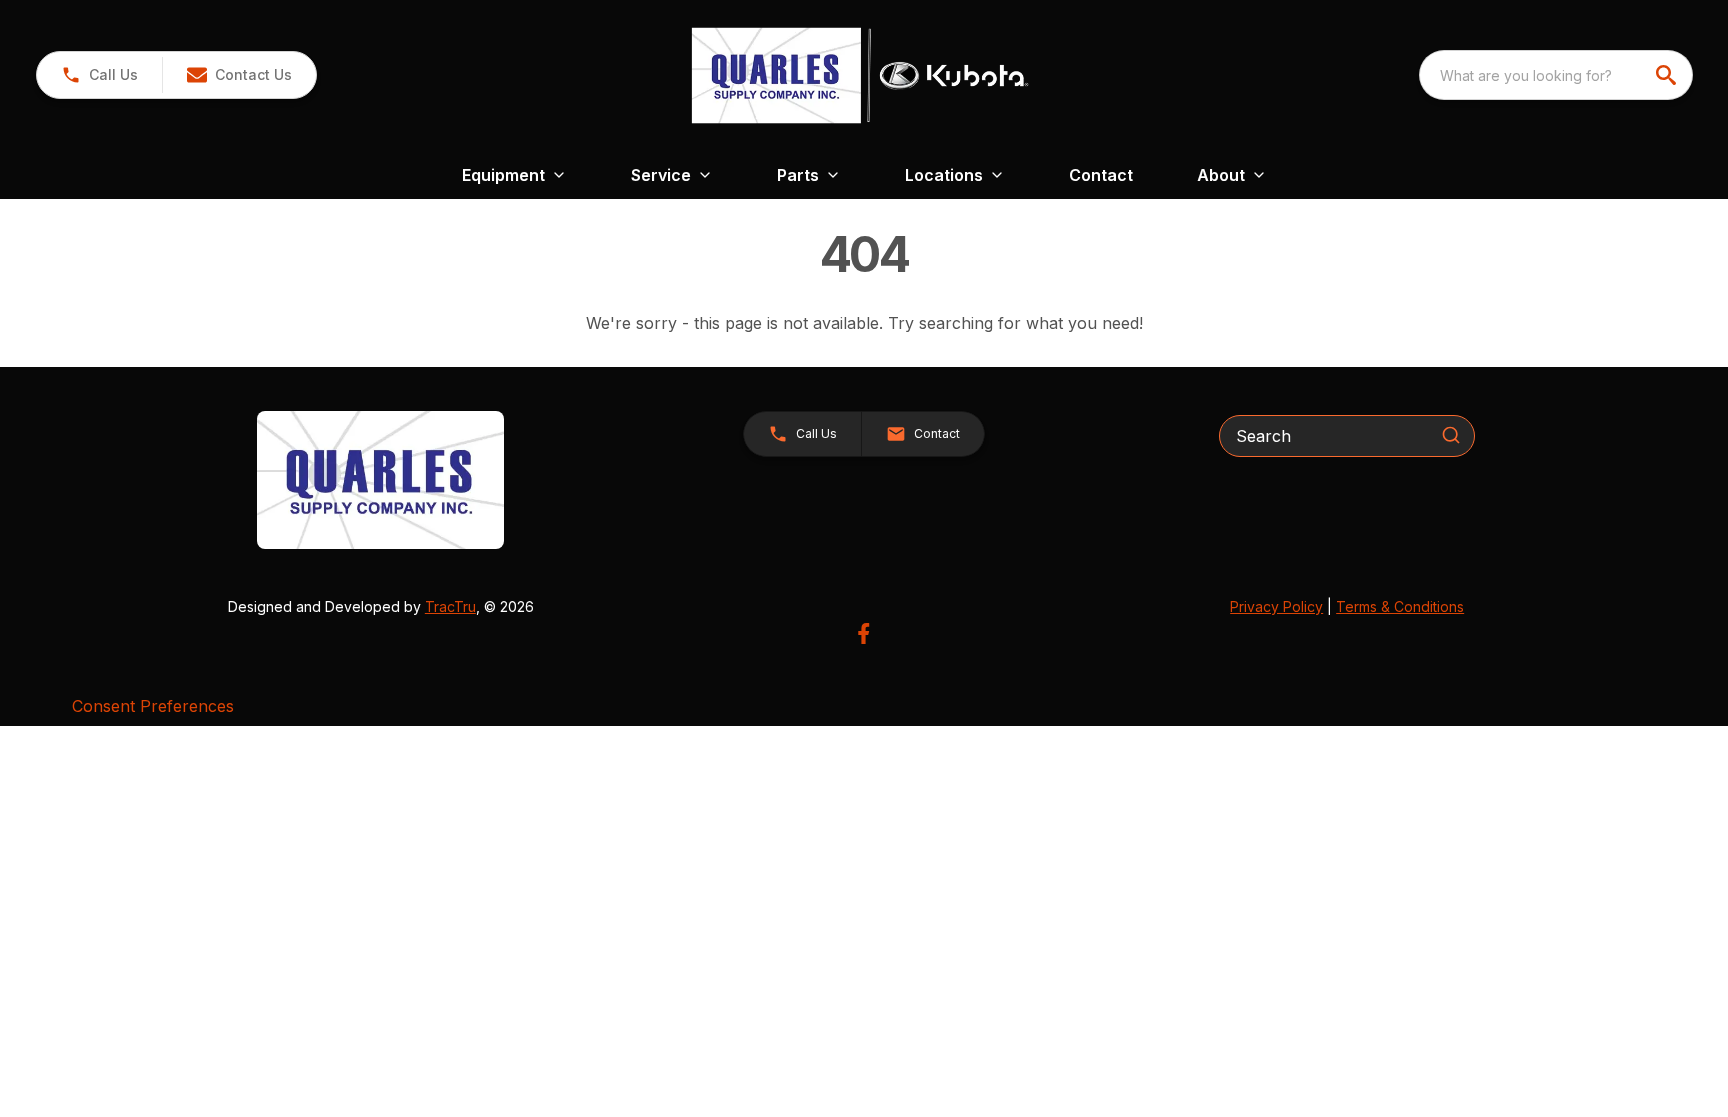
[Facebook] (863, 633)
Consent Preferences (153, 706)
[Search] (1451, 435)
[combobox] (1556, 75)
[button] (99, 75)
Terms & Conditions (1400, 606)
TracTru (450, 606)
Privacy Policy (1276, 606)
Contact (1101, 175)
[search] (1668, 75)
